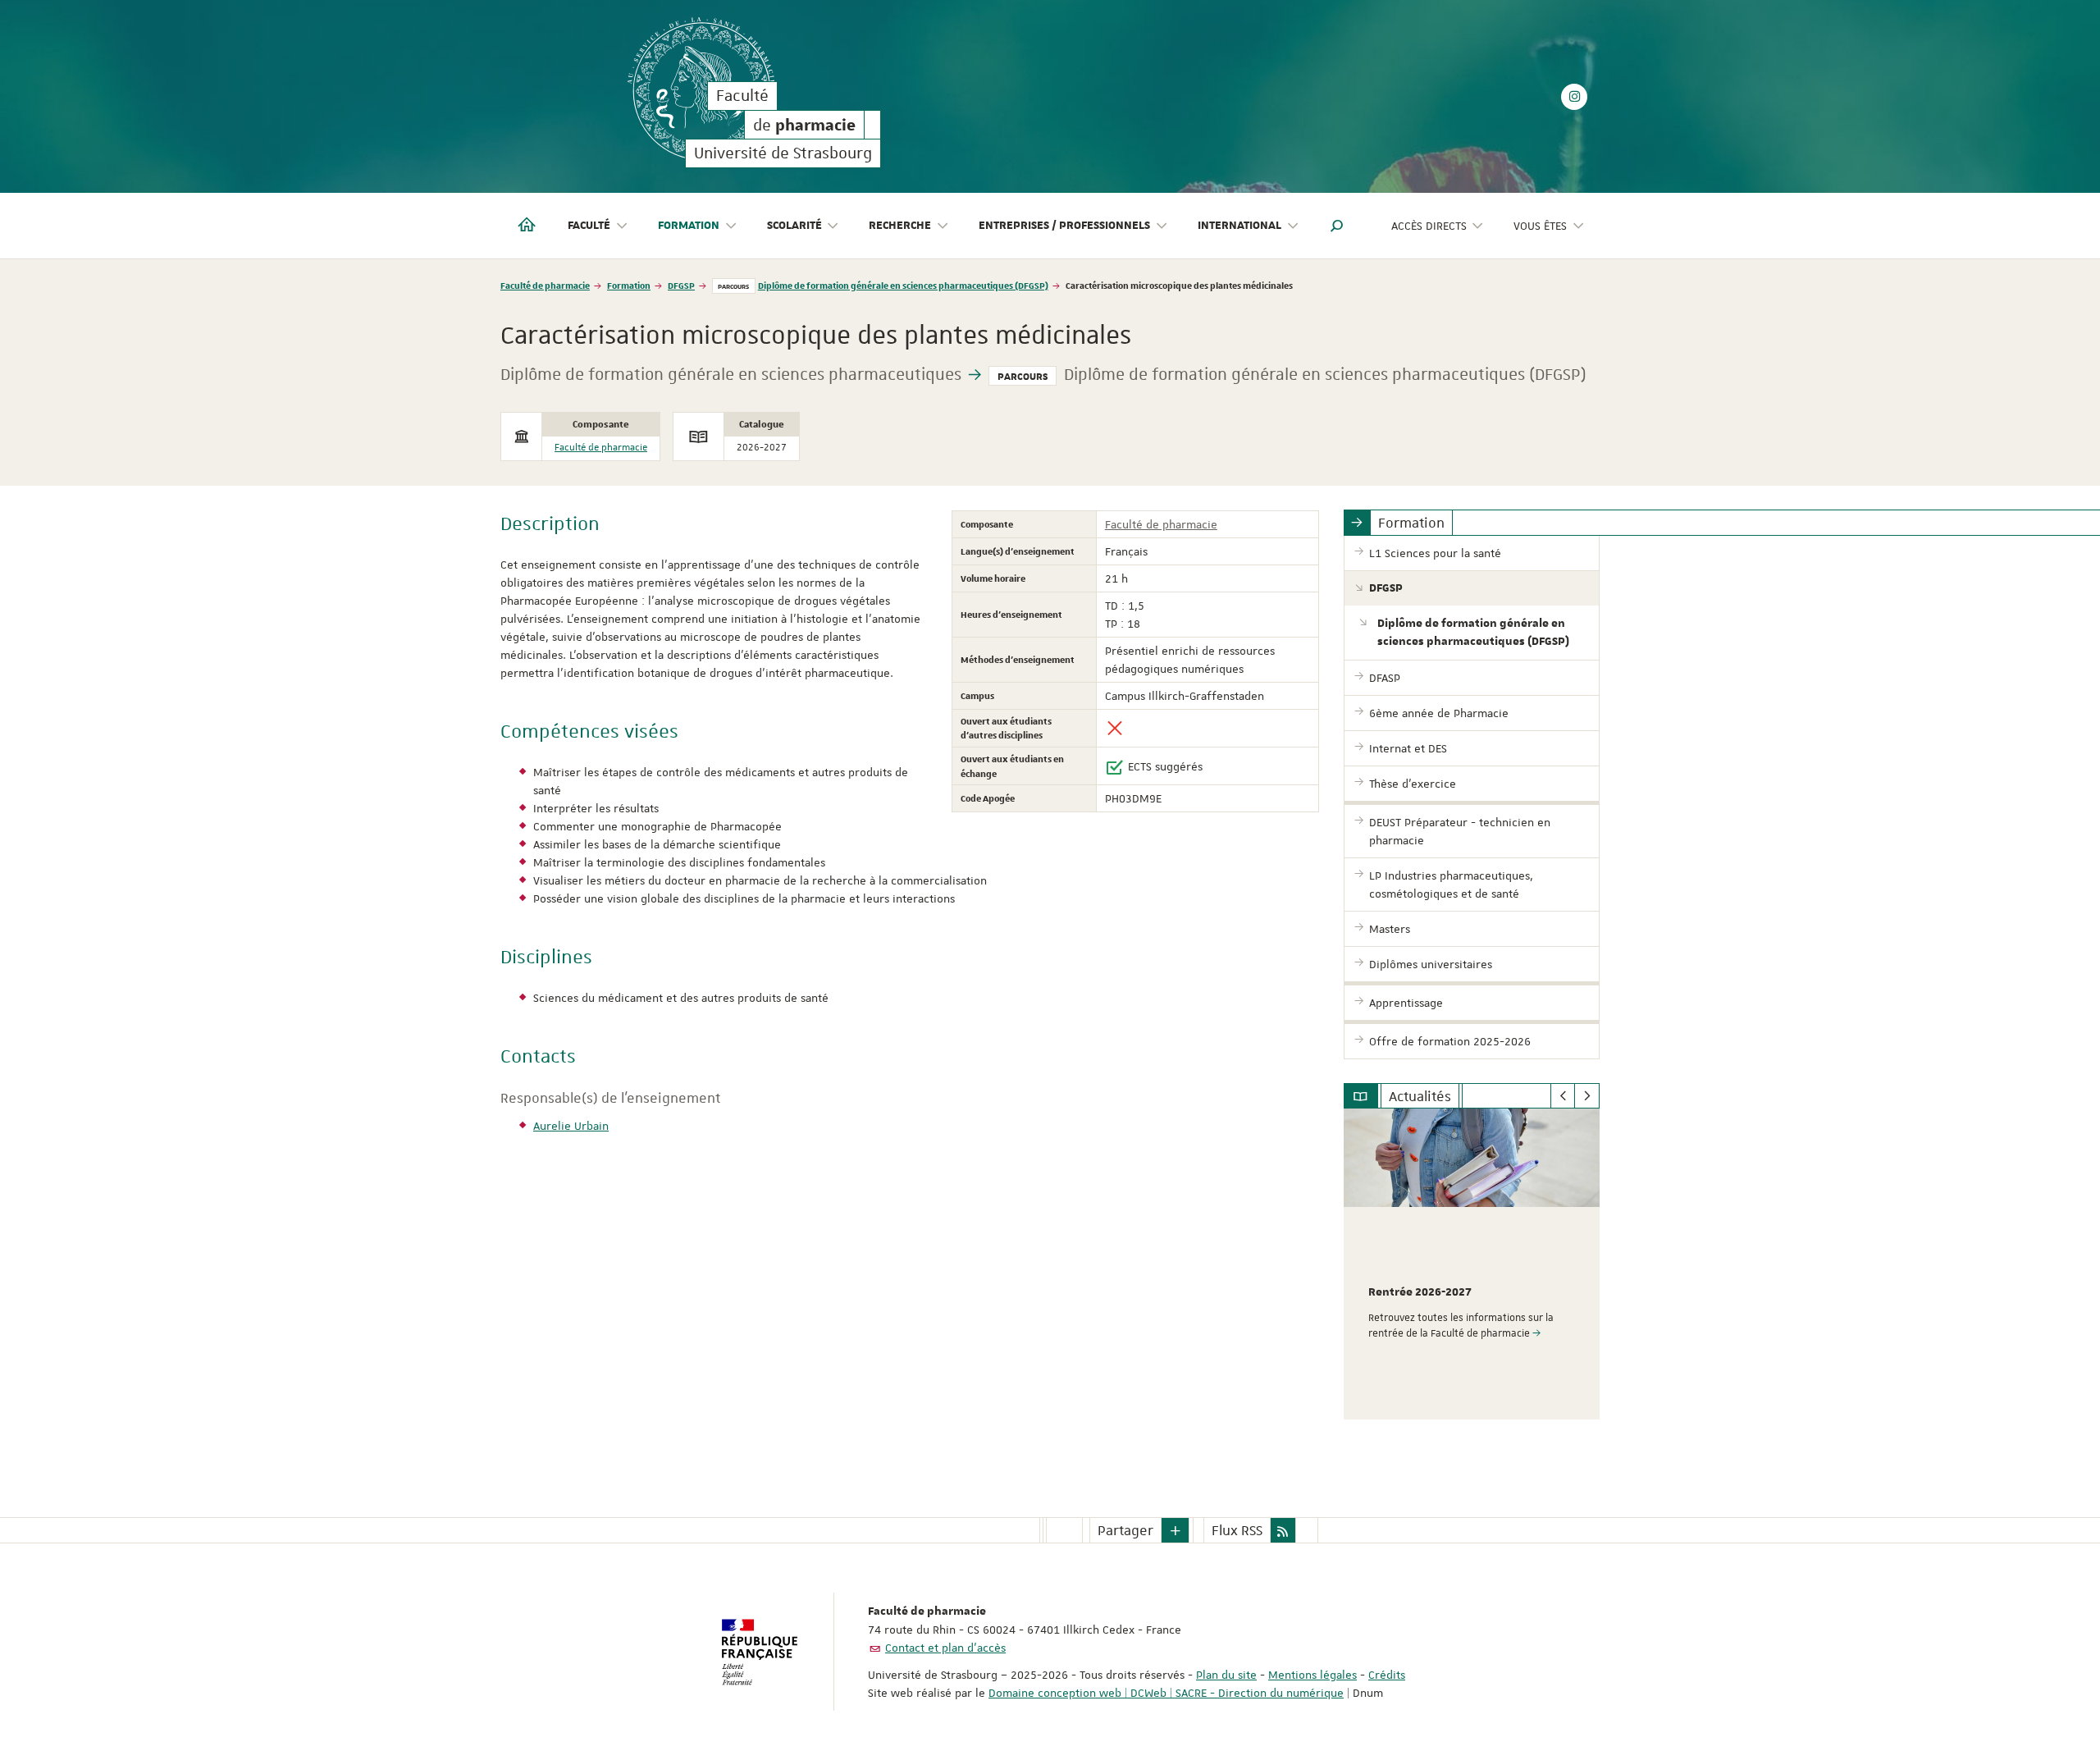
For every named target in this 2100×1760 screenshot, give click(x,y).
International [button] (1239, 226)
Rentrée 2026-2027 (1420, 1292)
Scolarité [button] (794, 226)
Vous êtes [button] (1540, 226)
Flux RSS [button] (1237, 1530)
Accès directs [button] (1429, 226)
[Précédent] (1563, 1096)
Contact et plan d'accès (945, 1648)
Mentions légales (1312, 1675)
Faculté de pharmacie (545, 285)
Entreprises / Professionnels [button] (1064, 226)
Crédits (1387, 1675)
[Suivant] (1587, 1096)
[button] (1337, 226)
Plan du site (1226, 1675)
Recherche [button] (900, 226)
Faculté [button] (589, 226)
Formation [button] (689, 226)
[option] (1472, 1264)
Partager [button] (1125, 1530)
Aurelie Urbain (571, 1126)
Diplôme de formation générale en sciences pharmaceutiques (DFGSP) (903, 285)
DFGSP (681, 285)
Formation (629, 285)
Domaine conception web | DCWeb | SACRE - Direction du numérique (1166, 1693)
